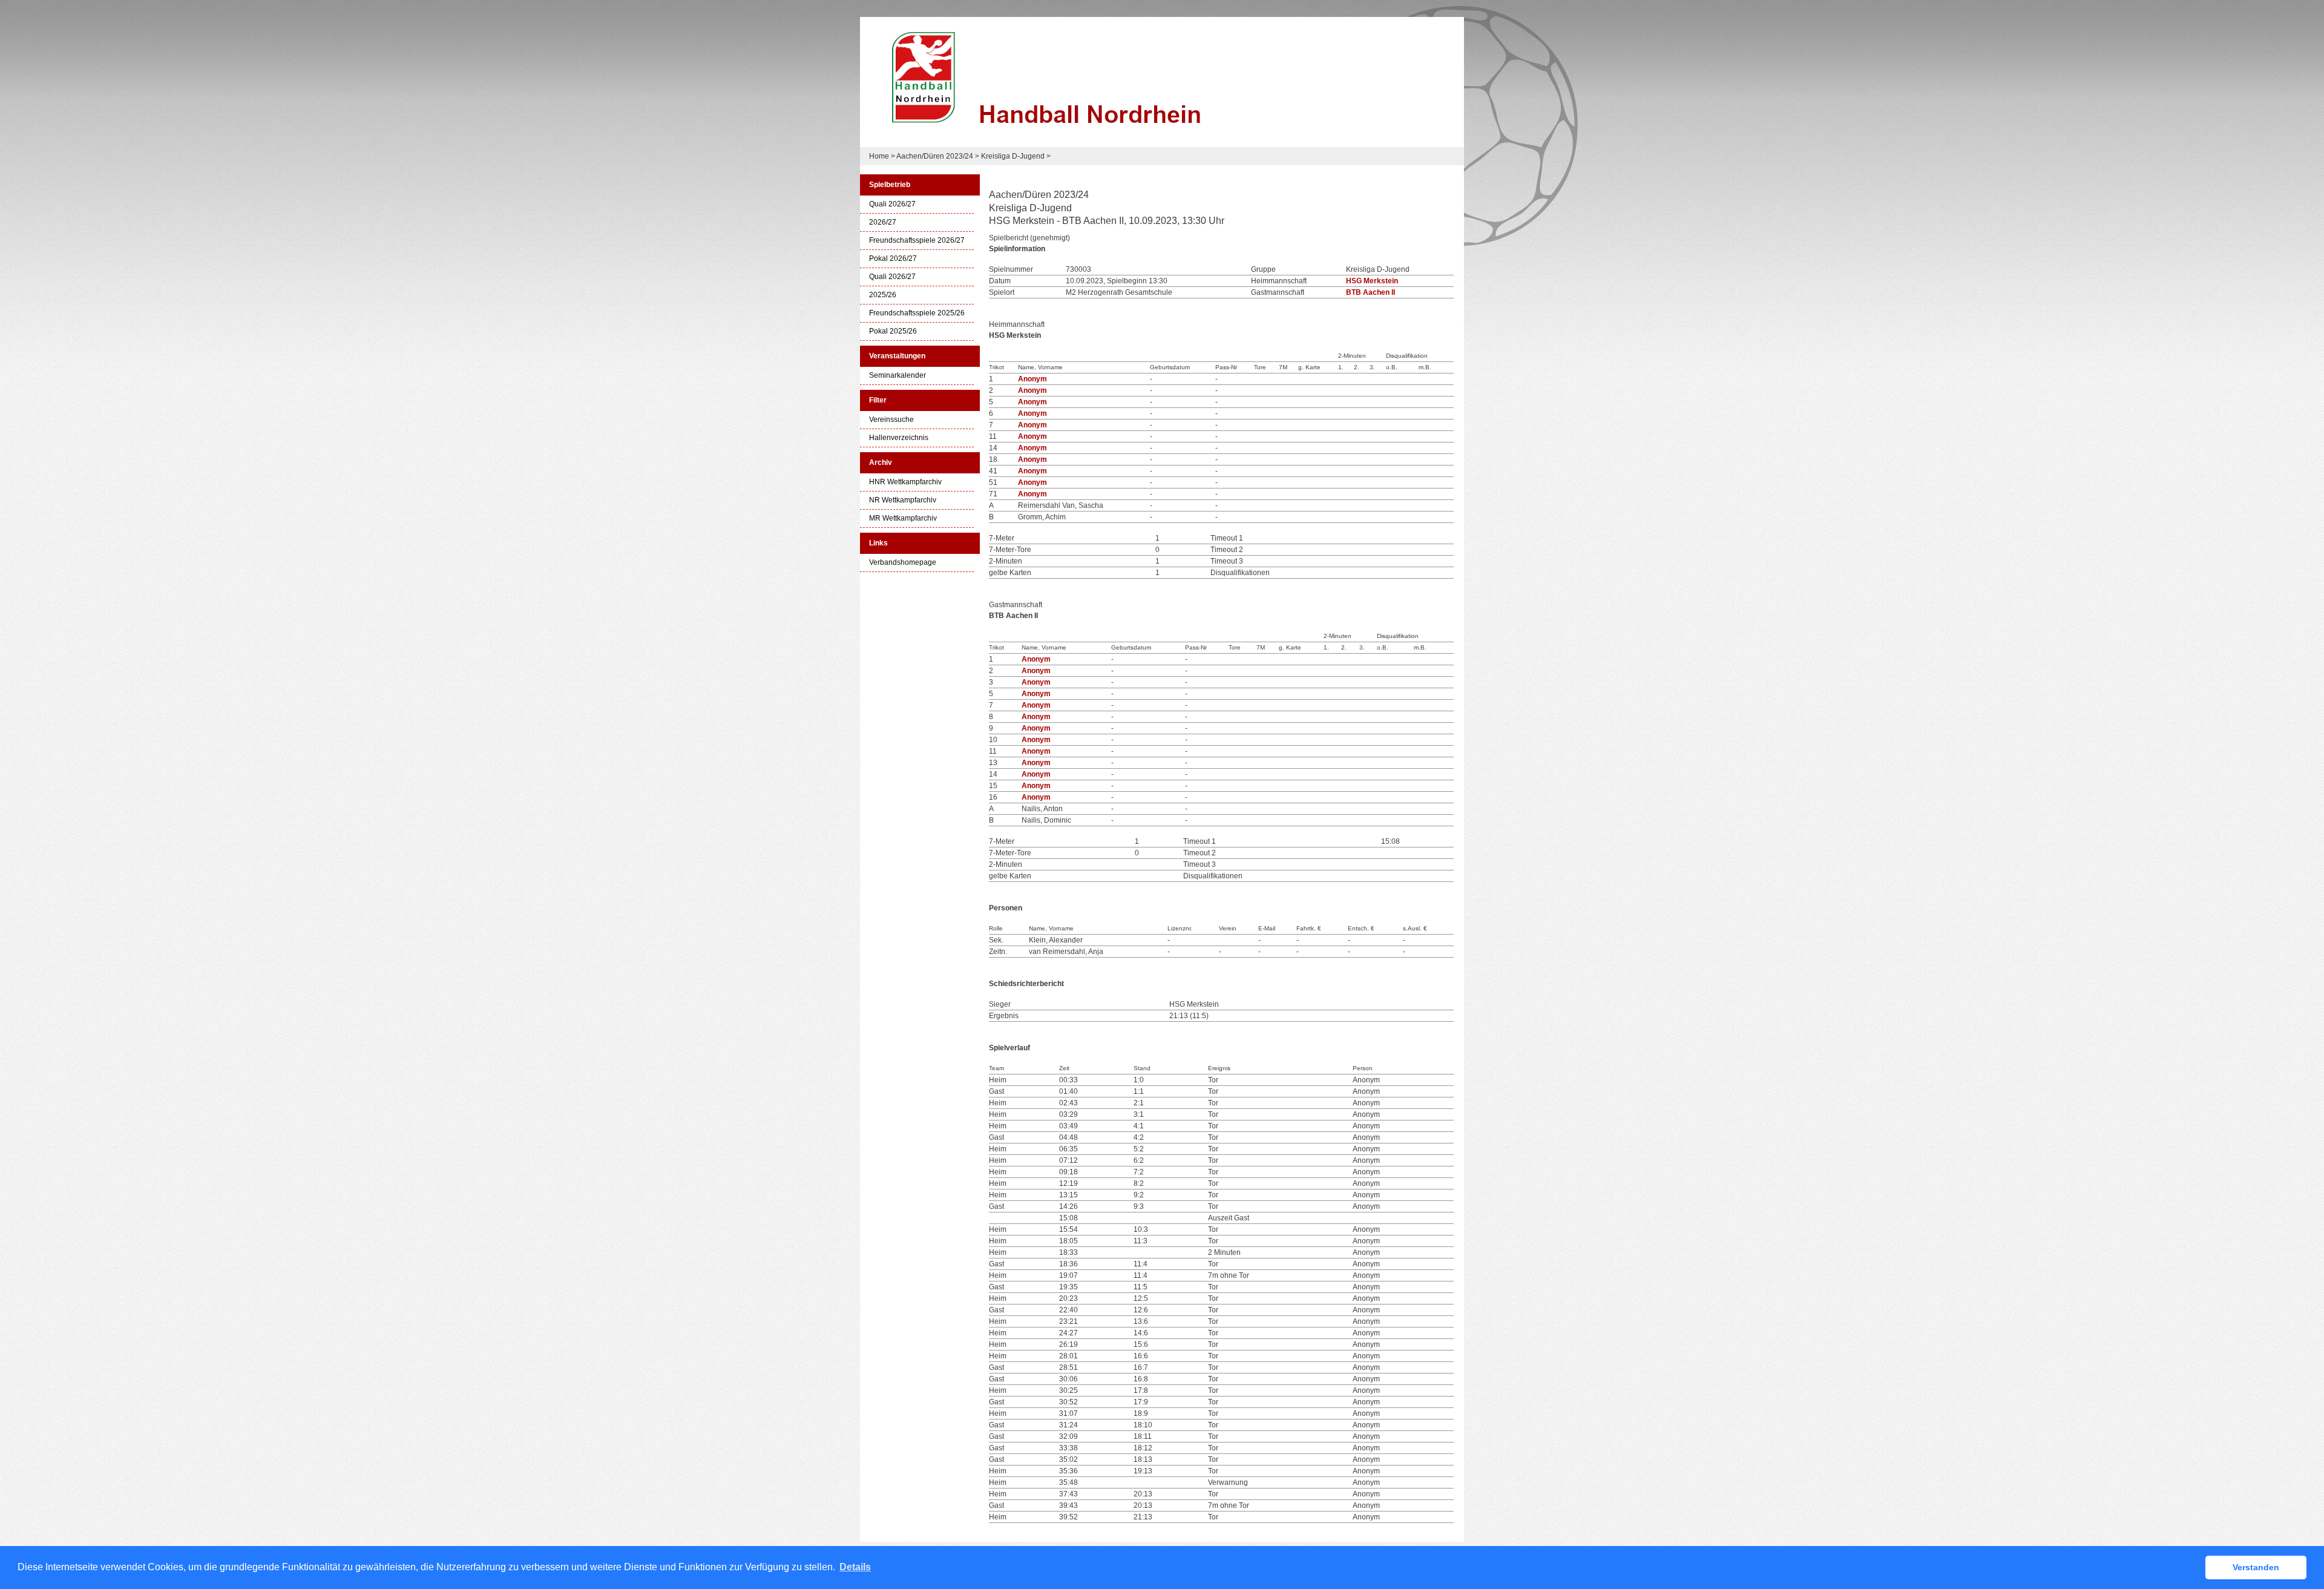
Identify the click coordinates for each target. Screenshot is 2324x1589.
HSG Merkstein (1372, 281)
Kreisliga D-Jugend (1013, 156)
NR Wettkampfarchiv (903, 500)
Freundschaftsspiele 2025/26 (917, 313)
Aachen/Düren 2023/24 (935, 156)
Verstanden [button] (2256, 1567)
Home (879, 156)
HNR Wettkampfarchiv (905, 482)
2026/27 (883, 222)
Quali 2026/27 (892, 204)
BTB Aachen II (1370, 292)
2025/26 (883, 295)
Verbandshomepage (903, 563)
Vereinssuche (891, 420)
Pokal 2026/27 (893, 259)
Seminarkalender (898, 376)
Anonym (1032, 379)
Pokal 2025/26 (893, 331)
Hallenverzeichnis (899, 438)
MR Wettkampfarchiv (903, 518)
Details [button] (855, 1567)
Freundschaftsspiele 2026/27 (917, 241)
